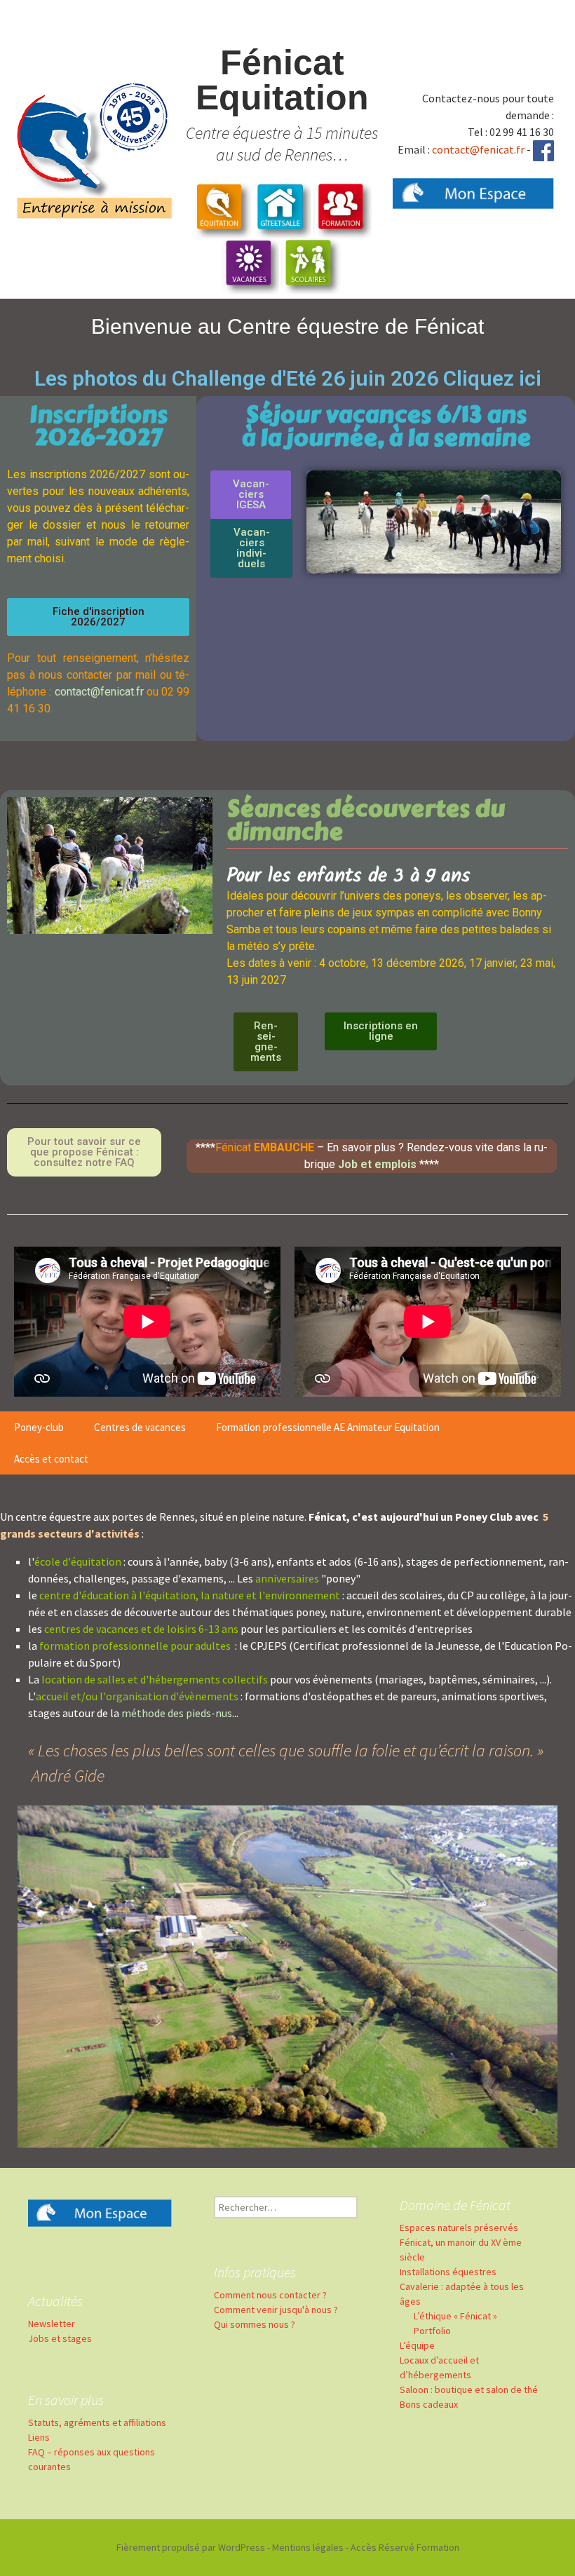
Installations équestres (448, 2272)
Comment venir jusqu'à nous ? (276, 2310)
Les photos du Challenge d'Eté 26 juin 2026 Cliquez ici (288, 378)
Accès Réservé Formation (405, 2547)
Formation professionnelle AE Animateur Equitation (328, 1427)
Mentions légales (308, 2547)
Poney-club (39, 1427)
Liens (39, 2437)
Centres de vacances (140, 1427)
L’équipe (417, 2345)
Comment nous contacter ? (270, 2295)
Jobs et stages (60, 2338)
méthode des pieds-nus (177, 1713)
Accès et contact (51, 1459)
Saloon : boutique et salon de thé (469, 2389)
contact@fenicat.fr (478, 149)
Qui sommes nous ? (255, 2324)
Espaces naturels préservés (459, 2228)
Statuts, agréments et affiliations (97, 2422)
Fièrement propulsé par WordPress (191, 2547)
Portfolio (432, 2331)
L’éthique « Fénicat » (455, 2316)
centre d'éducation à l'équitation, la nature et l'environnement (191, 1595)
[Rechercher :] (286, 2207)
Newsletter (52, 2324)
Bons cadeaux (429, 2404)
